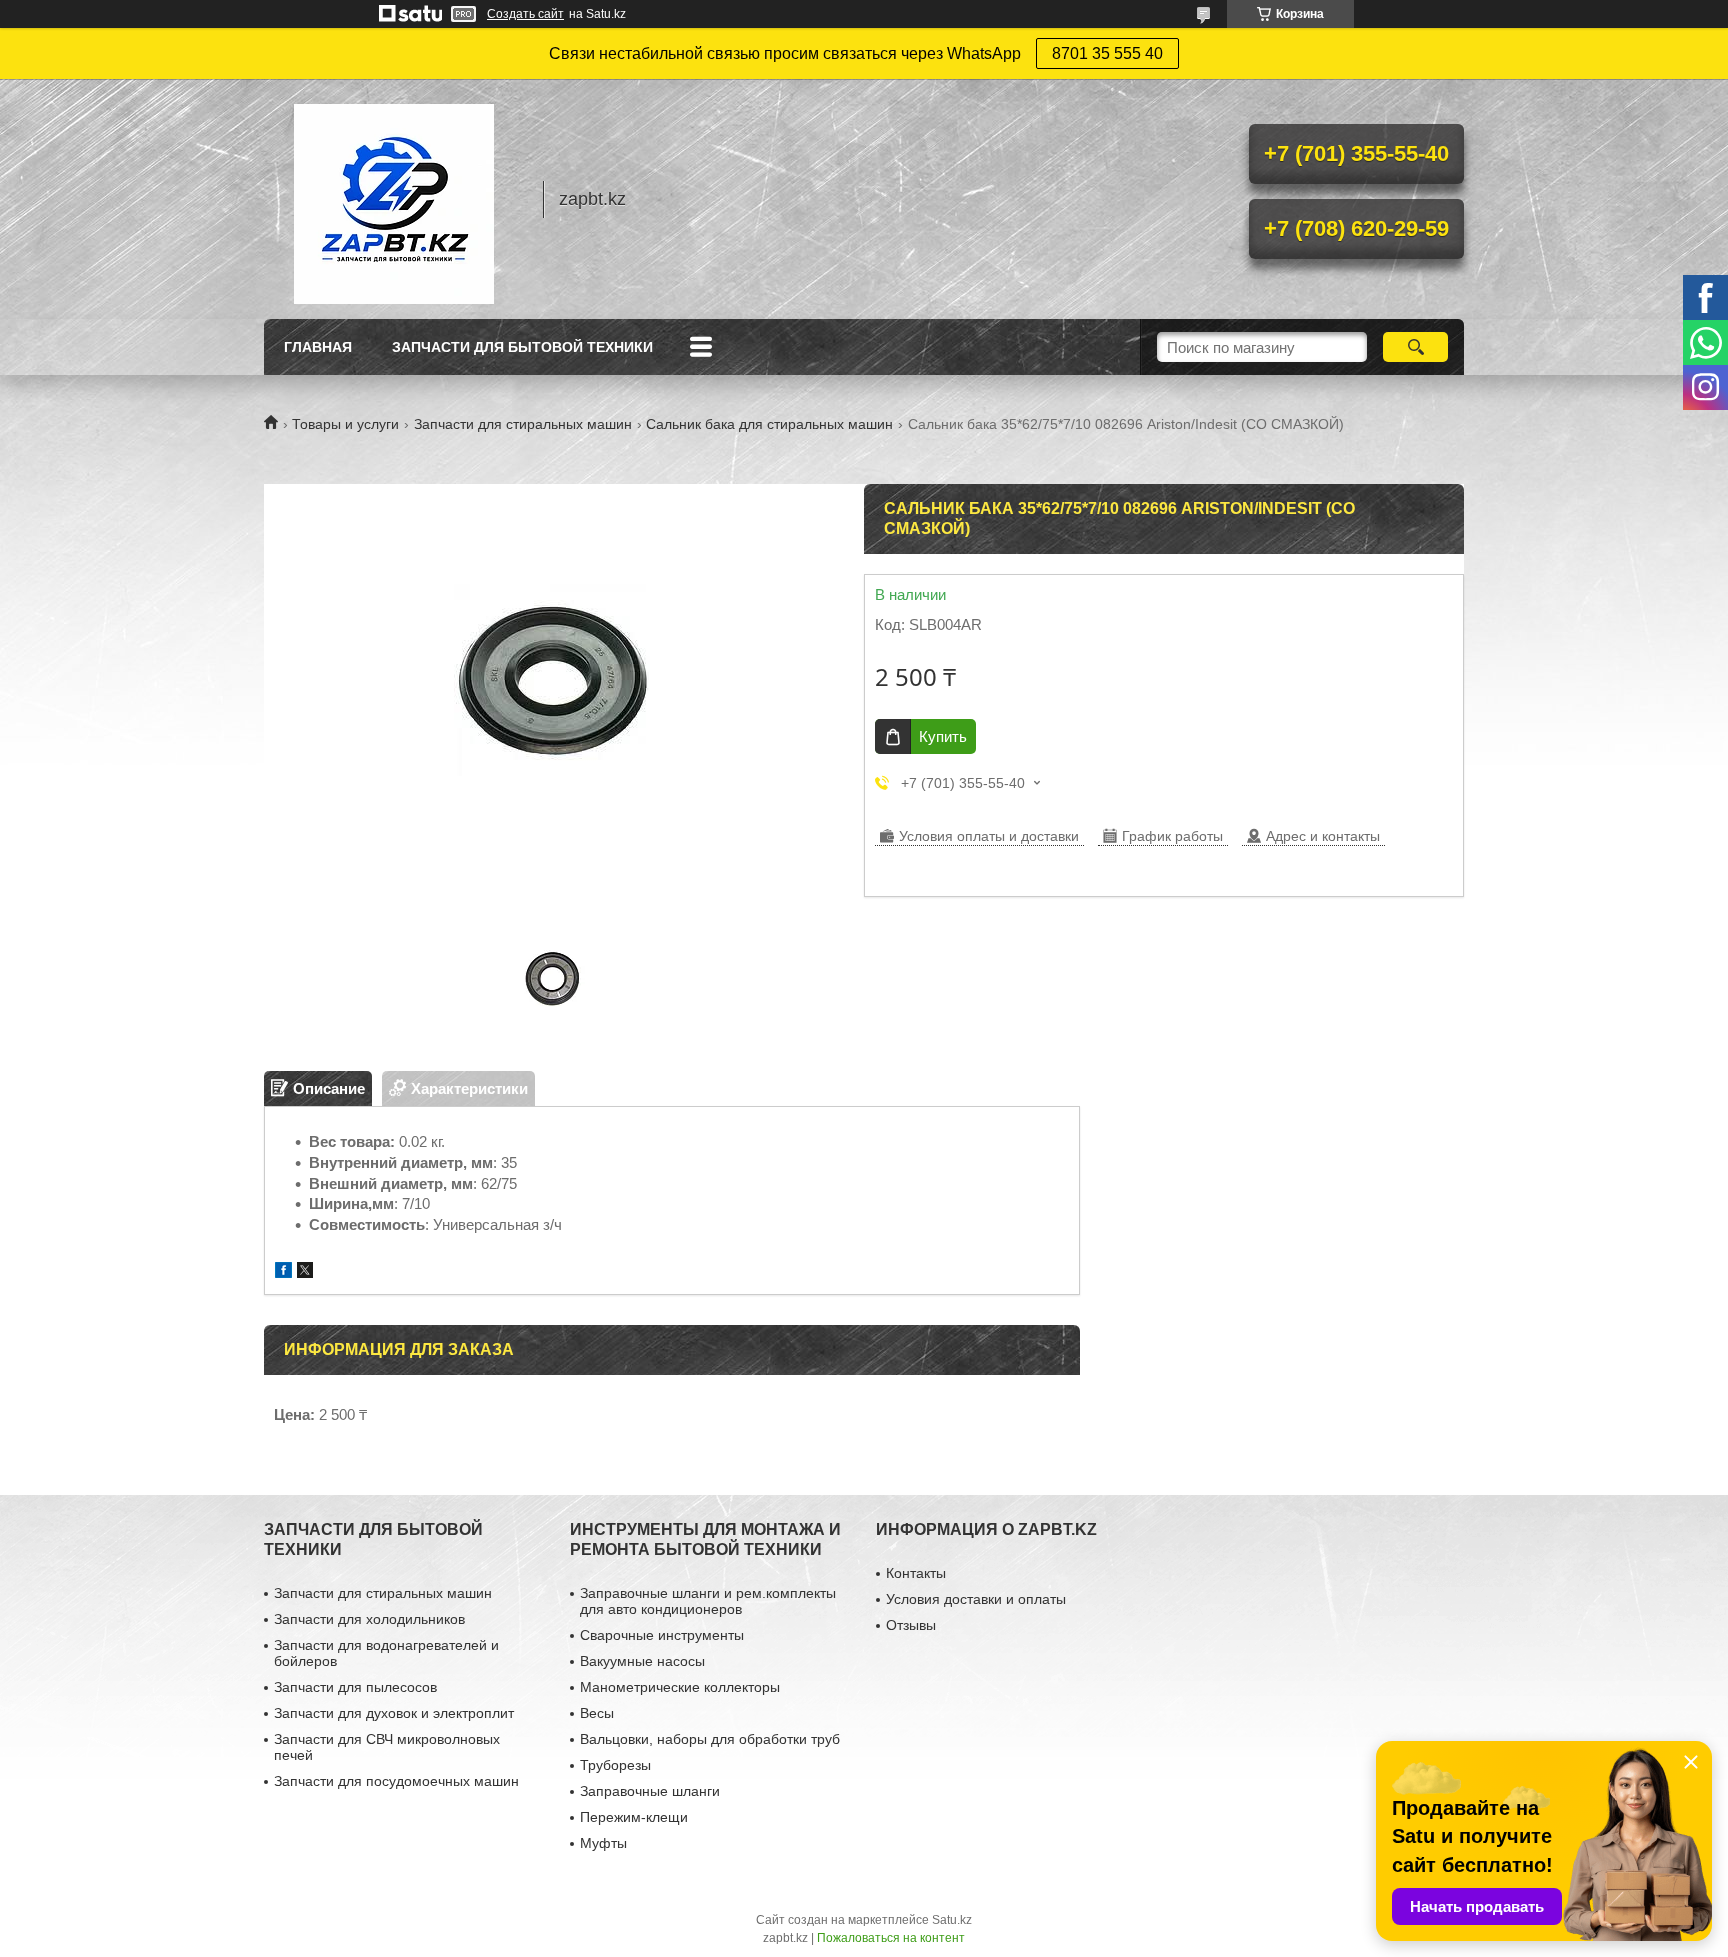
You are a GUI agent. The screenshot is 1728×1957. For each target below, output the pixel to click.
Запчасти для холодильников (369, 1619)
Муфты (603, 1843)
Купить (943, 736)
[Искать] (1415, 347)
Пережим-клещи (634, 1817)
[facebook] (283, 1272)
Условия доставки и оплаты (976, 1599)
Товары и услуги (345, 424)
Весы (597, 1713)
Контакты (916, 1573)
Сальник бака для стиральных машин (769, 424)
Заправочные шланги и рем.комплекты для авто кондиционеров (708, 1601)
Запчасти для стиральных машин (523, 424)
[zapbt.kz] (394, 199)
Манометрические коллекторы (680, 1687)
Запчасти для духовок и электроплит (394, 1713)
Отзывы (911, 1625)
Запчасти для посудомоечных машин (396, 1781)
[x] (305, 1272)
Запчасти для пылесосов (355, 1687)
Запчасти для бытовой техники (522, 347)
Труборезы (615, 1765)
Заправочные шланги (650, 1791)
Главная (318, 347)
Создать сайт (525, 14)
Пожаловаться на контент (891, 1938)
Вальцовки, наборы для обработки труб (710, 1739)
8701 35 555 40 (1107, 53)
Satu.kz (952, 1920)
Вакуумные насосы (642, 1661)
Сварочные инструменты (662, 1635)
